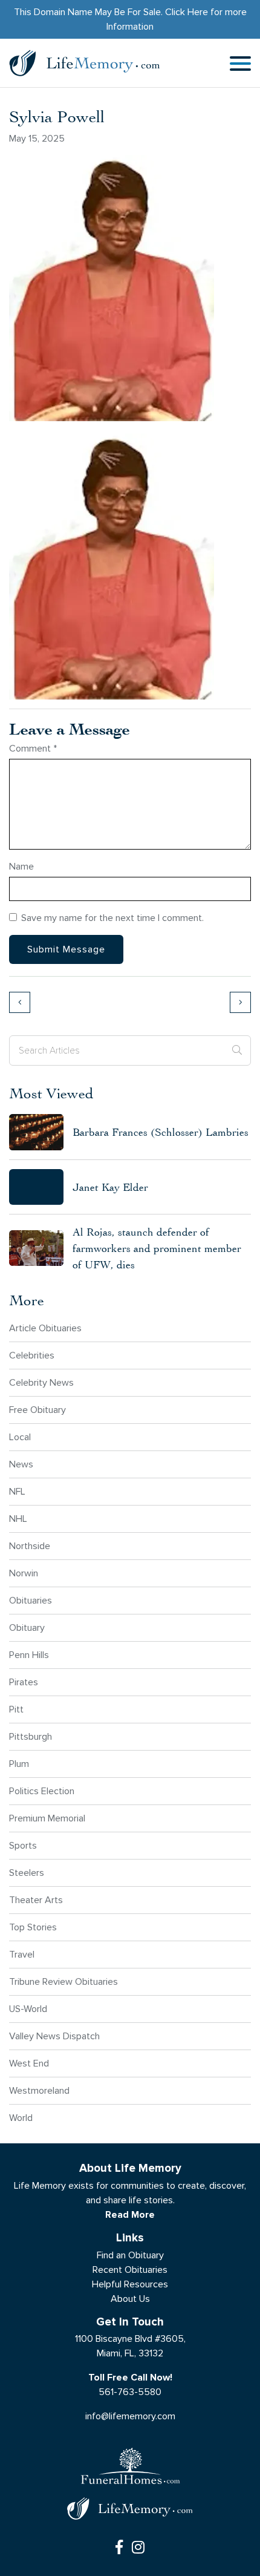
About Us (130, 2299)
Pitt (16, 1709)
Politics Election (42, 1791)
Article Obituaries (45, 1328)
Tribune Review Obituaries (63, 1981)
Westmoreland (39, 2090)
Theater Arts (36, 1900)
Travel (22, 1954)
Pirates (24, 1682)
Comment (33, 748)
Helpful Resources (130, 2284)
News (21, 1464)
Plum (19, 1764)
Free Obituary (37, 1410)
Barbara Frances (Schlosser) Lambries (161, 1132)
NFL (17, 1491)
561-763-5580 (130, 2392)
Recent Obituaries (130, 2270)
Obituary (27, 1627)
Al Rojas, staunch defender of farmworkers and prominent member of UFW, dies (157, 1248)
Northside (30, 1546)
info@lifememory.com (130, 2416)
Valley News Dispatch (54, 2036)
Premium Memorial (47, 1818)
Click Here (187, 12)
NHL (18, 1519)
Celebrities (32, 1355)
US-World (28, 2009)
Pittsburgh (31, 1736)
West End (29, 2063)
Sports (23, 1845)
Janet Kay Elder (110, 1187)
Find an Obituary (130, 2255)
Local (20, 1437)
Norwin (24, 1573)
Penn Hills (29, 1655)
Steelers (27, 1873)
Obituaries (31, 1600)
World (21, 2118)
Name (21, 866)
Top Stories (33, 1927)
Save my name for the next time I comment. (112, 918)
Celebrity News (41, 1382)
